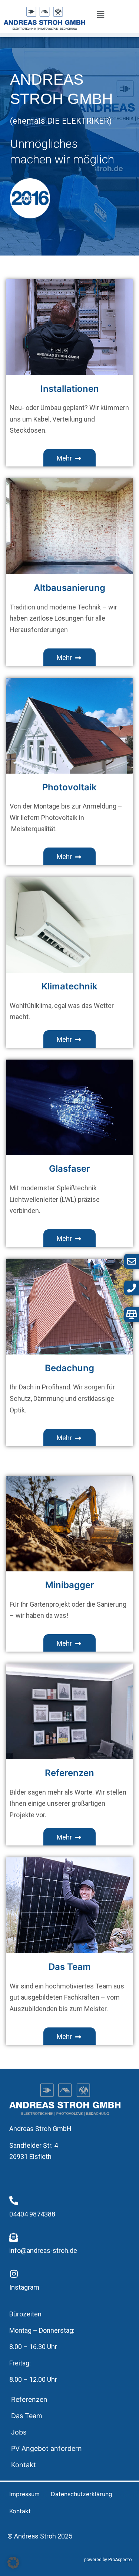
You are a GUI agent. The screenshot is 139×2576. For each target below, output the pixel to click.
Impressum (24, 2494)
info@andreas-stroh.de (43, 2250)
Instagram (24, 2287)
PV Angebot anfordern (47, 2448)
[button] (101, 15)
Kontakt (24, 2465)
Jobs (19, 2432)
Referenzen (29, 2399)
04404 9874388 (32, 2214)
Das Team (27, 2416)
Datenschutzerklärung (82, 2494)
